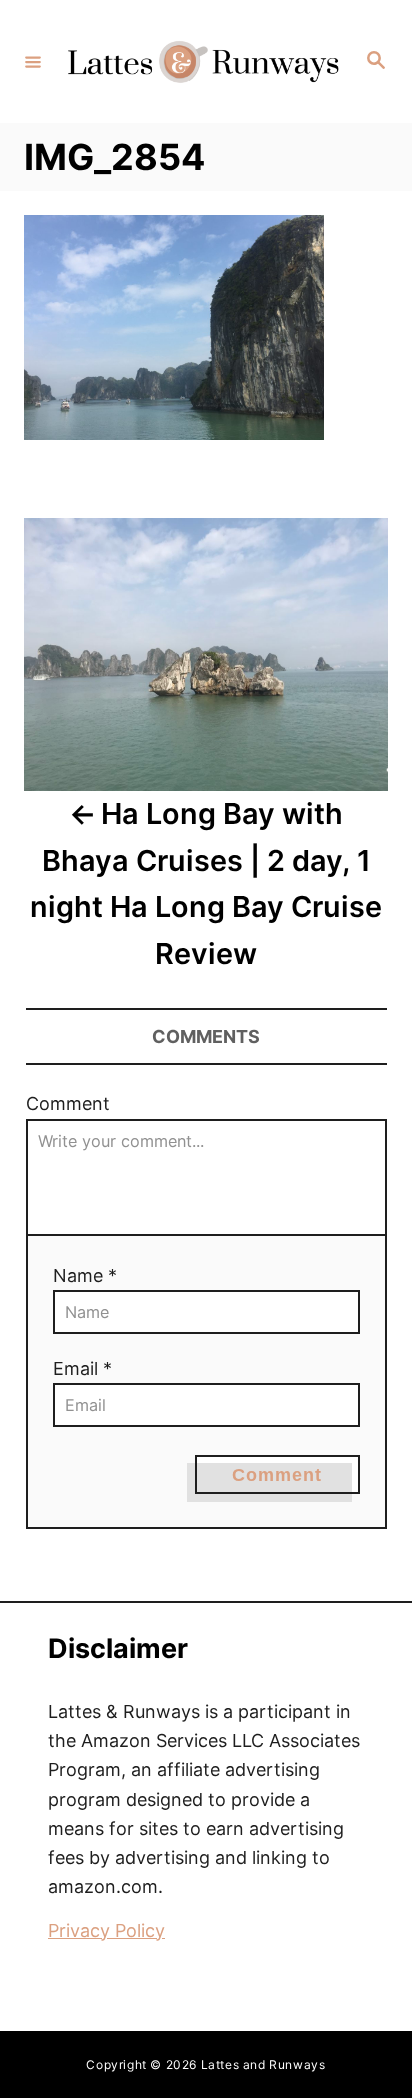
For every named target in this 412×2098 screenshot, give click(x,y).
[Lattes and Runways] (203, 61)
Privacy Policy (106, 1930)
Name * (85, 1275)
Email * (82, 1368)
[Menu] (33, 61)
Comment (68, 1103)
